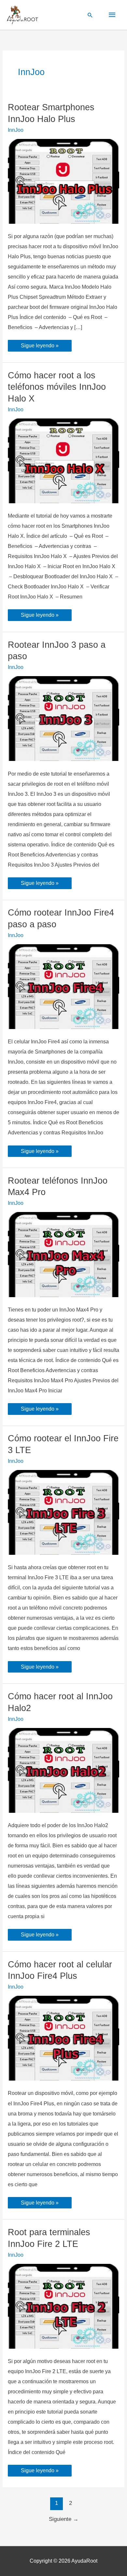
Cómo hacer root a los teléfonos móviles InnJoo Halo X (57, 387)
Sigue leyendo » (40, 347)
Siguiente (64, 2519)
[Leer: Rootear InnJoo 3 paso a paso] (63, 718)
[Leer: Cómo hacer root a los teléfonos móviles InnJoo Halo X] (63, 460)
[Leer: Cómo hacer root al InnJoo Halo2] (63, 1770)
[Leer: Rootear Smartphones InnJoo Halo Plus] (63, 181)
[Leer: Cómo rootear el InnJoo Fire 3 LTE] (63, 1512)
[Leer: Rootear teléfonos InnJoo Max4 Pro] (63, 1254)
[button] (90, 15)
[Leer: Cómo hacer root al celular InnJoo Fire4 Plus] (63, 2038)
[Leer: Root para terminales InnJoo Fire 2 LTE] (63, 2306)
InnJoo (16, 130)
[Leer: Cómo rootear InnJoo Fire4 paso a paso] (63, 986)
